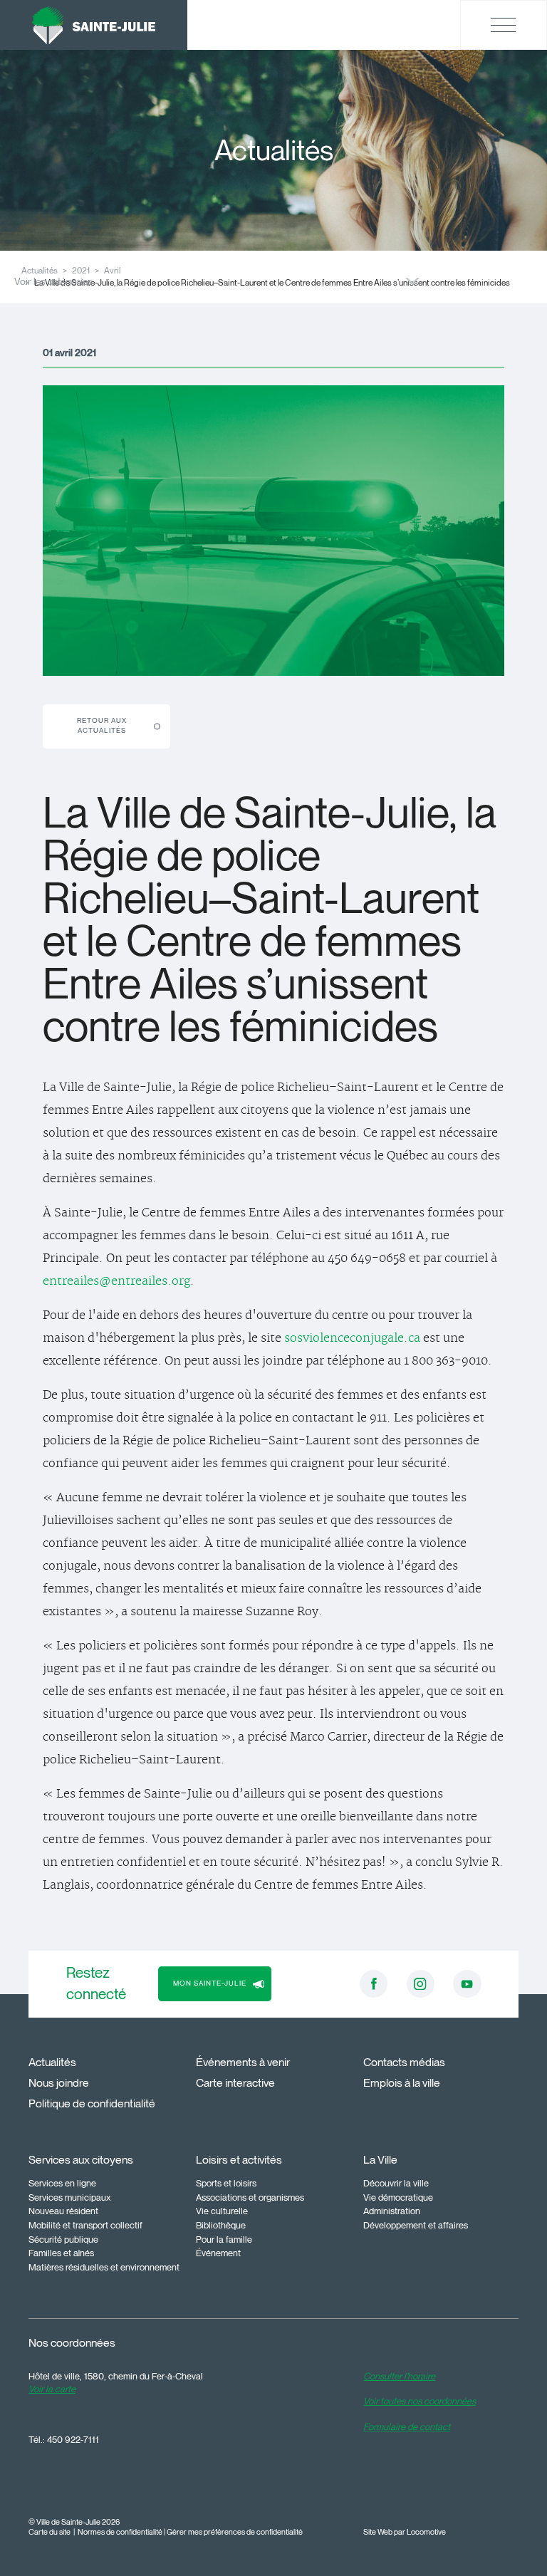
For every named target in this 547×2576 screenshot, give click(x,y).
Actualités (52, 2062)
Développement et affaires (416, 2225)
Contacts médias (404, 2062)
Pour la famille (224, 2239)
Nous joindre (59, 2083)
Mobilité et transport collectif (85, 2225)
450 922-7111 (73, 2439)
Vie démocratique (398, 2197)
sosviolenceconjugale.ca (352, 1338)
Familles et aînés (61, 2253)
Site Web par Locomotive (405, 2532)
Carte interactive (235, 2083)
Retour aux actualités (102, 725)
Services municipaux (70, 2197)
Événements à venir (243, 2062)
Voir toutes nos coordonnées (420, 2401)
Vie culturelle (222, 2211)
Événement (218, 2253)
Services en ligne (62, 2183)
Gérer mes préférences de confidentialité (235, 2532)
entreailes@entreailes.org (116, 1281)
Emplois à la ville (402, 2083)
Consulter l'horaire (399, 2376)
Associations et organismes (250, 2197)
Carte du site (50, 2532)
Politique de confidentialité (92, 2103)
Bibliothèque (221, 2225)
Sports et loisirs (226, 2183)
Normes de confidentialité (120, 2532)
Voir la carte (52, 2389)
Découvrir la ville (396, 2183)
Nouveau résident (63, 2211)
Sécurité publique (63, 2239)
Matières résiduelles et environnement (104, 2267)
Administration (392, 2211)
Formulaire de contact (407, 2426)
